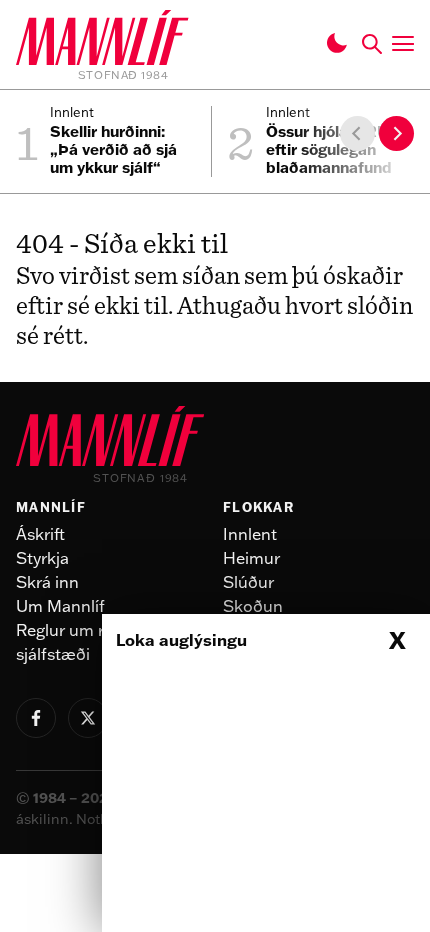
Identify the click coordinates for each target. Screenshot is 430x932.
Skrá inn (47, 582)
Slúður (248, 582)
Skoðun (253, 606)
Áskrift (40, 534)
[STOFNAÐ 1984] (102, 41)
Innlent (250, 534)
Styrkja (42, 558)
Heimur (251, 558)
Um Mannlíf (60, 606)
